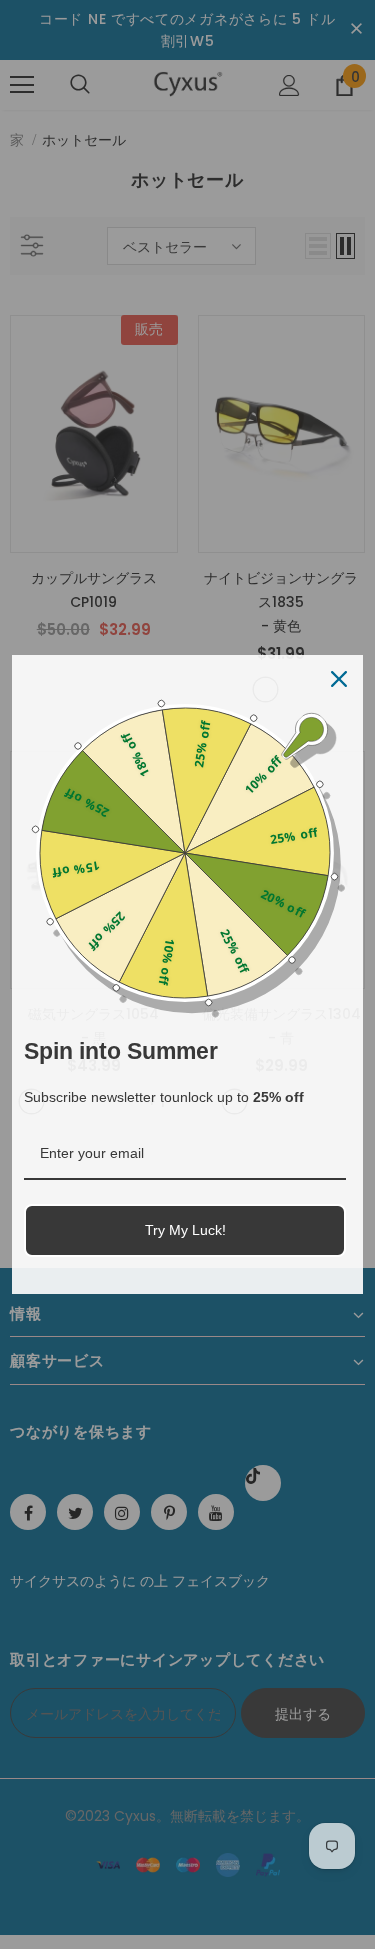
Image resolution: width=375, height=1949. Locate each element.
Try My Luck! (185, 1230)
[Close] (339, 679)
